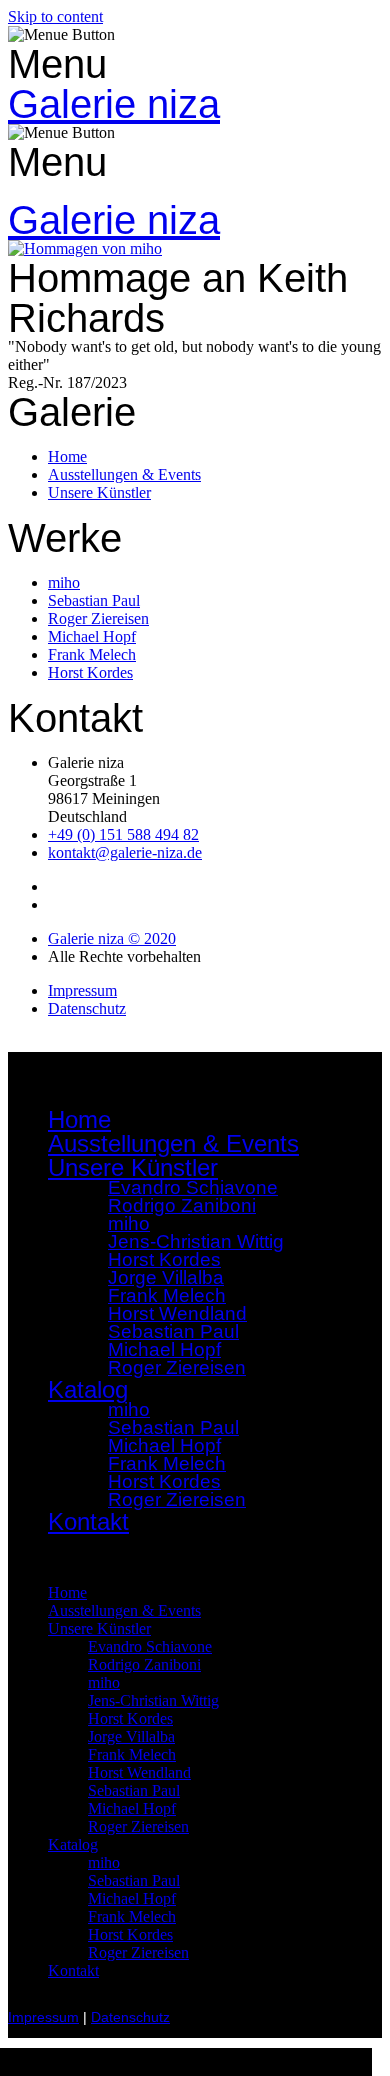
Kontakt (88, 1521)
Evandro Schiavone (150, 1646)
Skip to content (55, 16)
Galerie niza (114, 104)
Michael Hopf (132, 1808)
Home (79, 1119)
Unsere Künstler (99, 1628)
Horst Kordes (130, 1718)
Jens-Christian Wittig (153, 1700)
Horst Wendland (139, 1772)
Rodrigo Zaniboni (182, 1205)
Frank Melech (132, 1754)
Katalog (73, 1844)
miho (104, 1682)
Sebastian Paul (134, 1790)
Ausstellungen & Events (173, 1143)
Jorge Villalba (131, 1736)
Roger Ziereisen (177, 1367)
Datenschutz (130, 2017)
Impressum (43, 2017)
